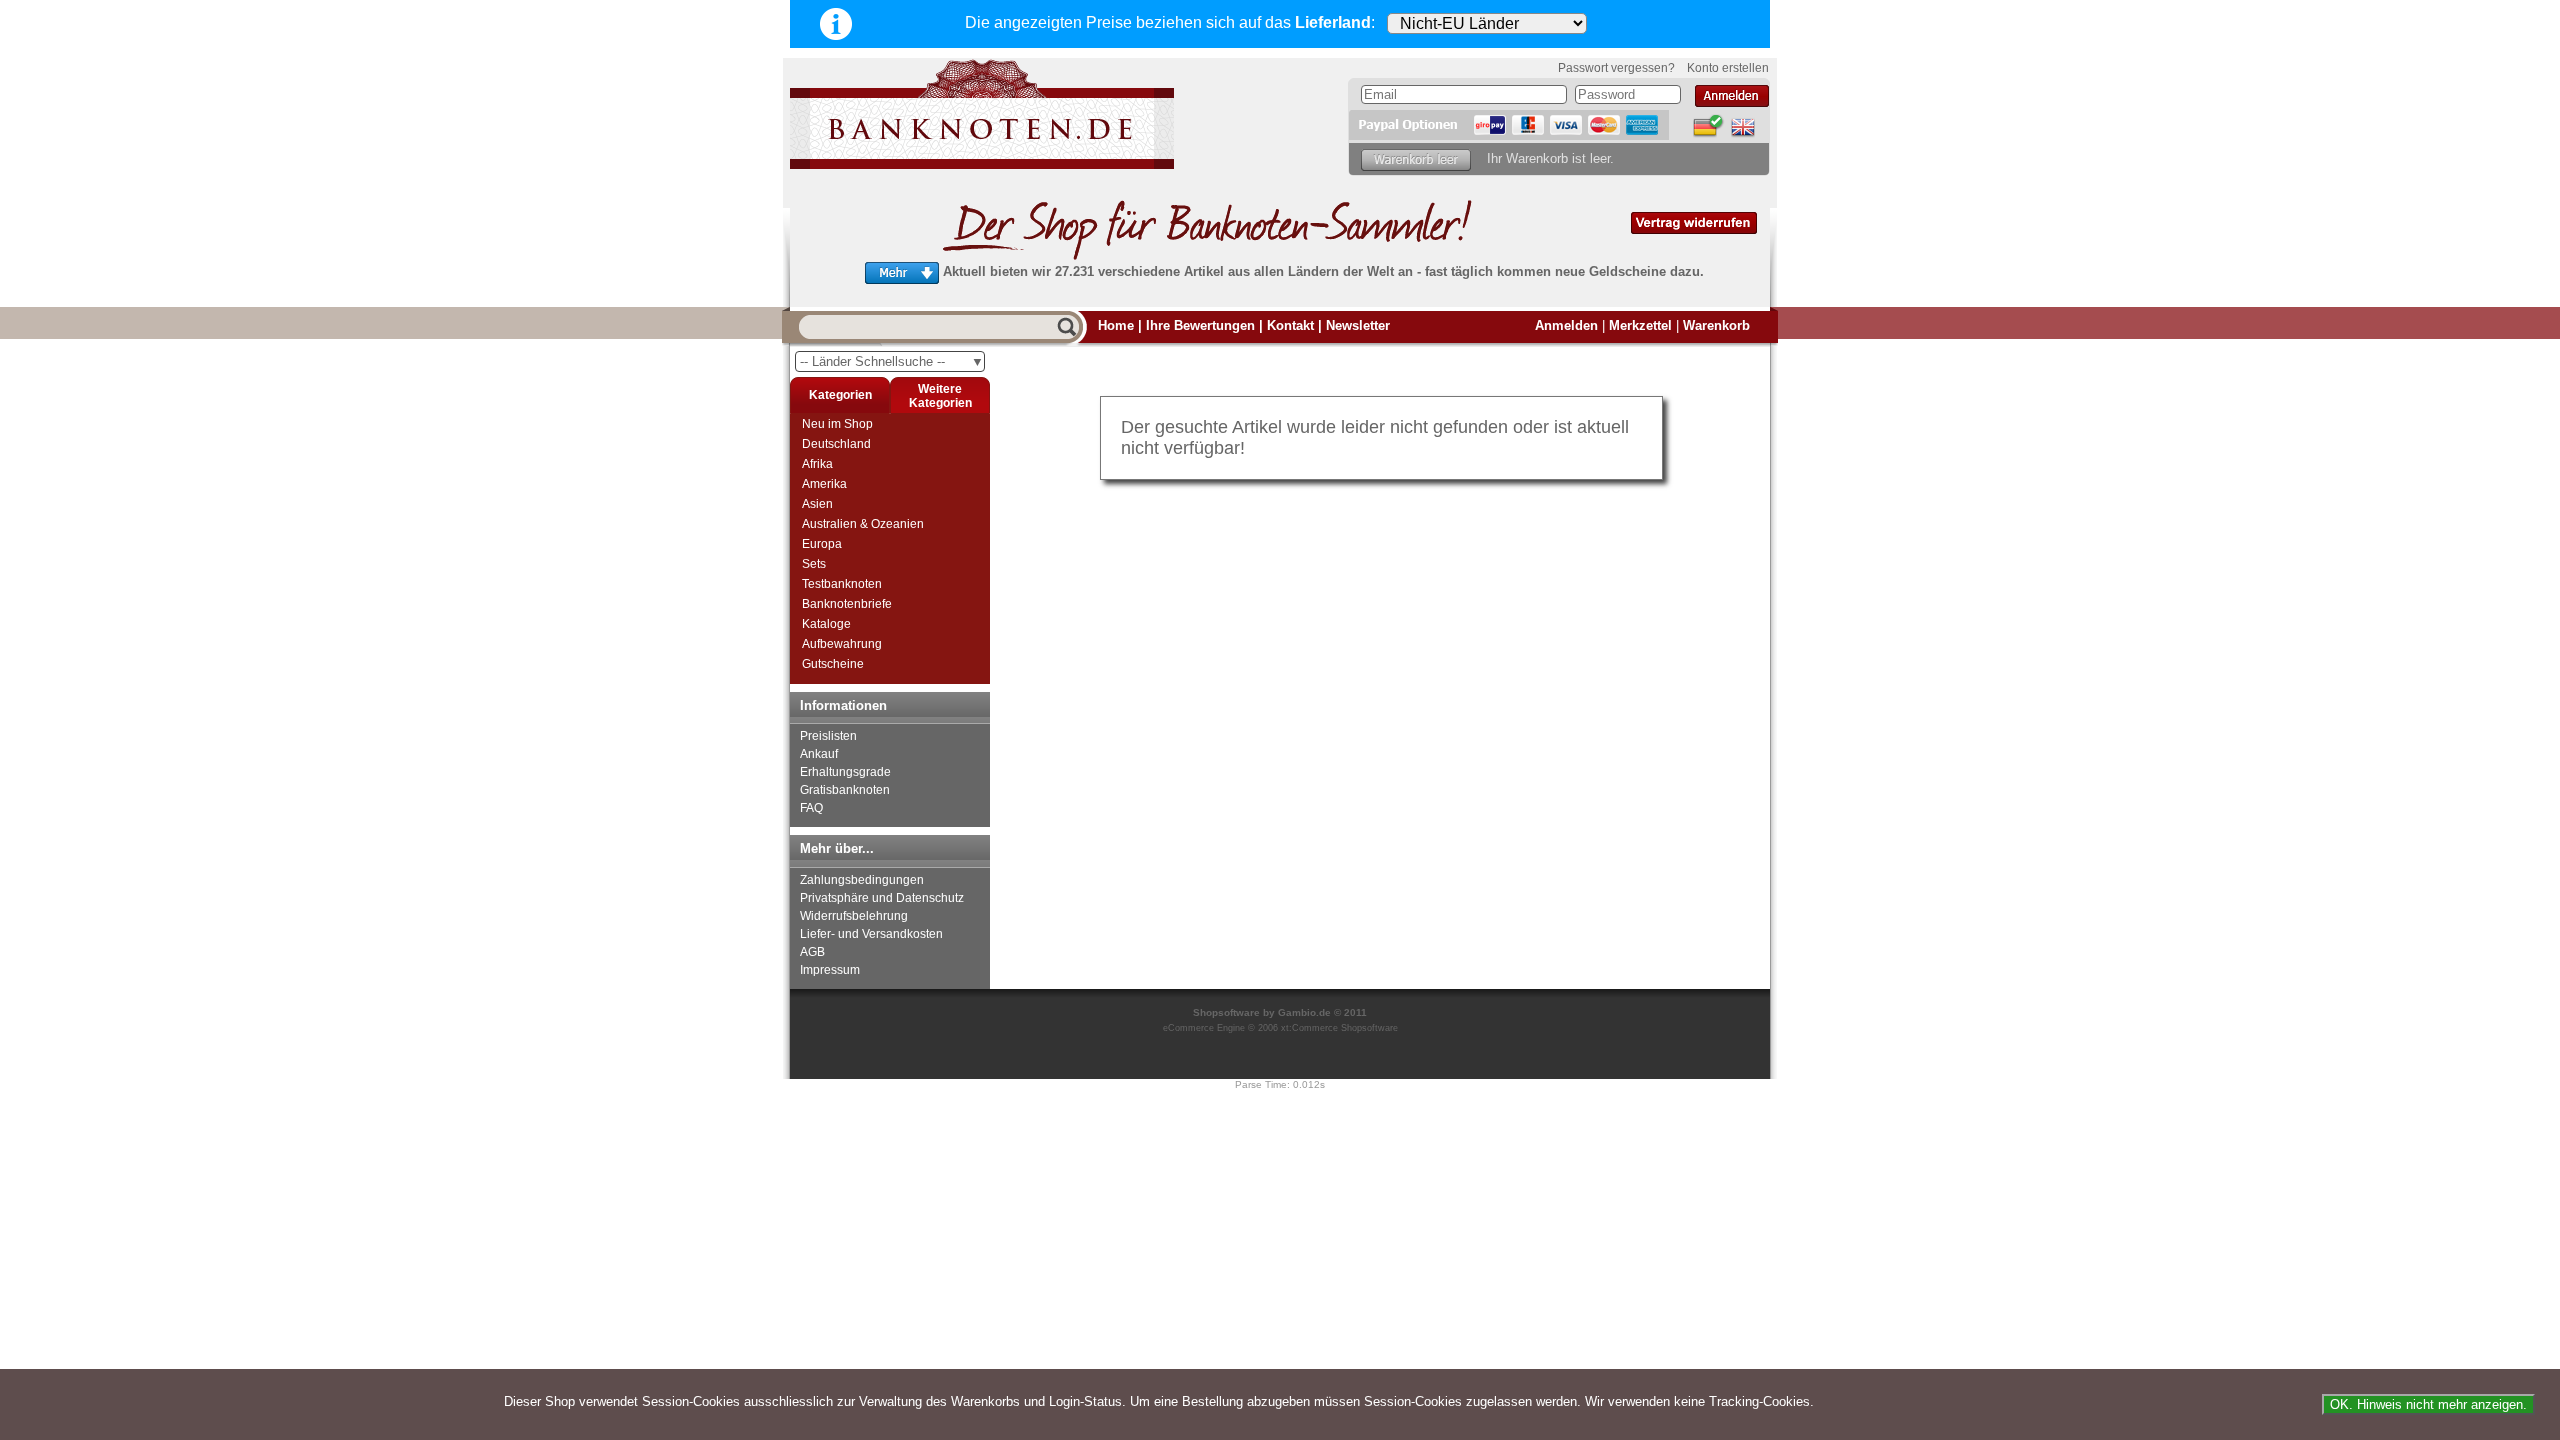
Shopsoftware (1226, 1012)
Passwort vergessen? (1616, 68)
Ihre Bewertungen (1200, 325)
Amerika (824, 484)
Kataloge (826, 624)
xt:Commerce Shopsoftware (1339, 1028)
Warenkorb (1716, 325)
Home (1116, 325)
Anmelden (1566, 325)
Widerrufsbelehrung (854, 916)
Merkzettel (1640, 325)
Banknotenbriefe (847, 604)
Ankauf (819, 754)
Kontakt (1290, 325)
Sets (814, 564)
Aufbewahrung (842, 644)
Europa (822, 544)
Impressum (830, 970)
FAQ (811, 808)
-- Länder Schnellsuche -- (892, 361)
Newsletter (1358, 325)
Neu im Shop (837, 424)
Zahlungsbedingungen (862, 880)
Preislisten (828, 736)
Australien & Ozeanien (863, 524)
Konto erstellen (1728, 68)
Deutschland (836, 444)
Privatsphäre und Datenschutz (882, 898)
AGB (812, 952)
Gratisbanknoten (845, 790)
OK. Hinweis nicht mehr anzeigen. (2428, 1404)
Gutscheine (833, 664)
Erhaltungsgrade (845, 772)
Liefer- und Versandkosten (871, 934)
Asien (817, 504)
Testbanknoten (842, 584)
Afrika (817, 464)
